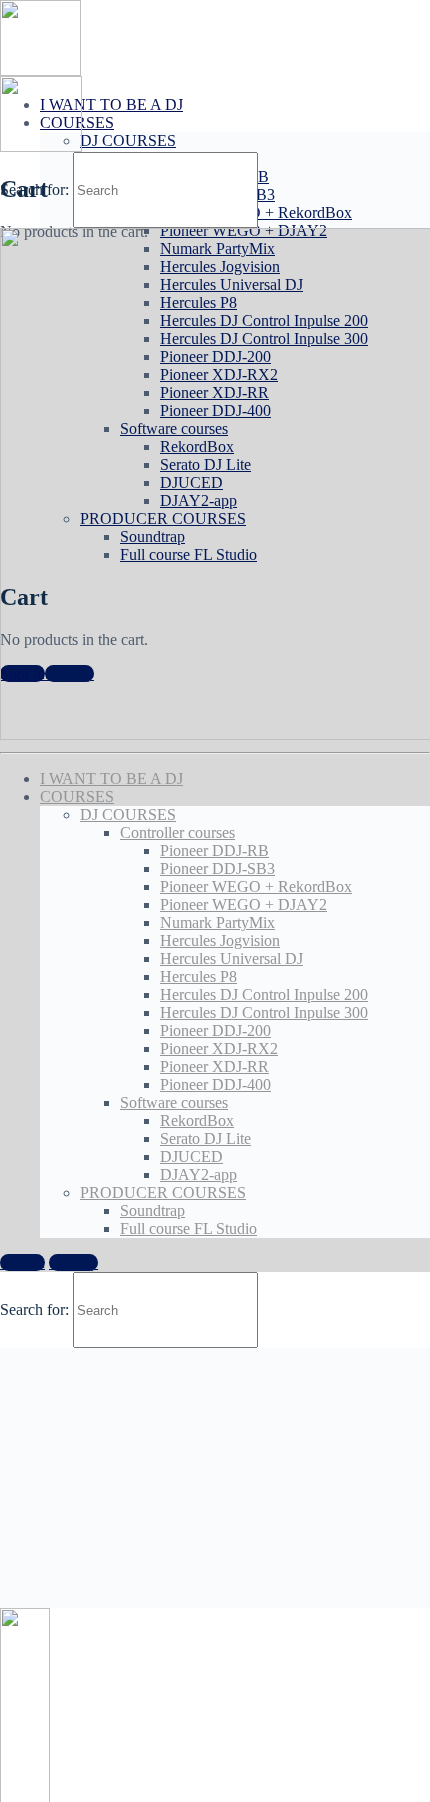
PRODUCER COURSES (163, 1192)
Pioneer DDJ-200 (215, 1030)
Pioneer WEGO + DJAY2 (243, 904)
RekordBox (197, 1120)
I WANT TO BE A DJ (111, 104)
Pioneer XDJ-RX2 (219, 1048)
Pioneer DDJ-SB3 (217, 868)
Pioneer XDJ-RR (214, 1066)
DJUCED (191, 1156)
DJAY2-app (198, 1174)
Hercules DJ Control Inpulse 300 (264, 1012)
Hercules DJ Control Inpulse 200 (264, 994)
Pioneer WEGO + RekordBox (256, 886)
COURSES (77, 796)
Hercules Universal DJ (231, 958)
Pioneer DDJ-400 (215, 1084)
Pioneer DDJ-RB (214, 850)
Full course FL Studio (188, 1228)
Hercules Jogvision (220, 940)
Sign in (22, 1262)
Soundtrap (152, 1210)
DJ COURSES (128, 140)
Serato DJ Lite (205, 1138)
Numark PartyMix (217, 922)
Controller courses (177, 832)
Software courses (174, 1102)
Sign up (73, 1262)
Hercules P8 (198, 976)
